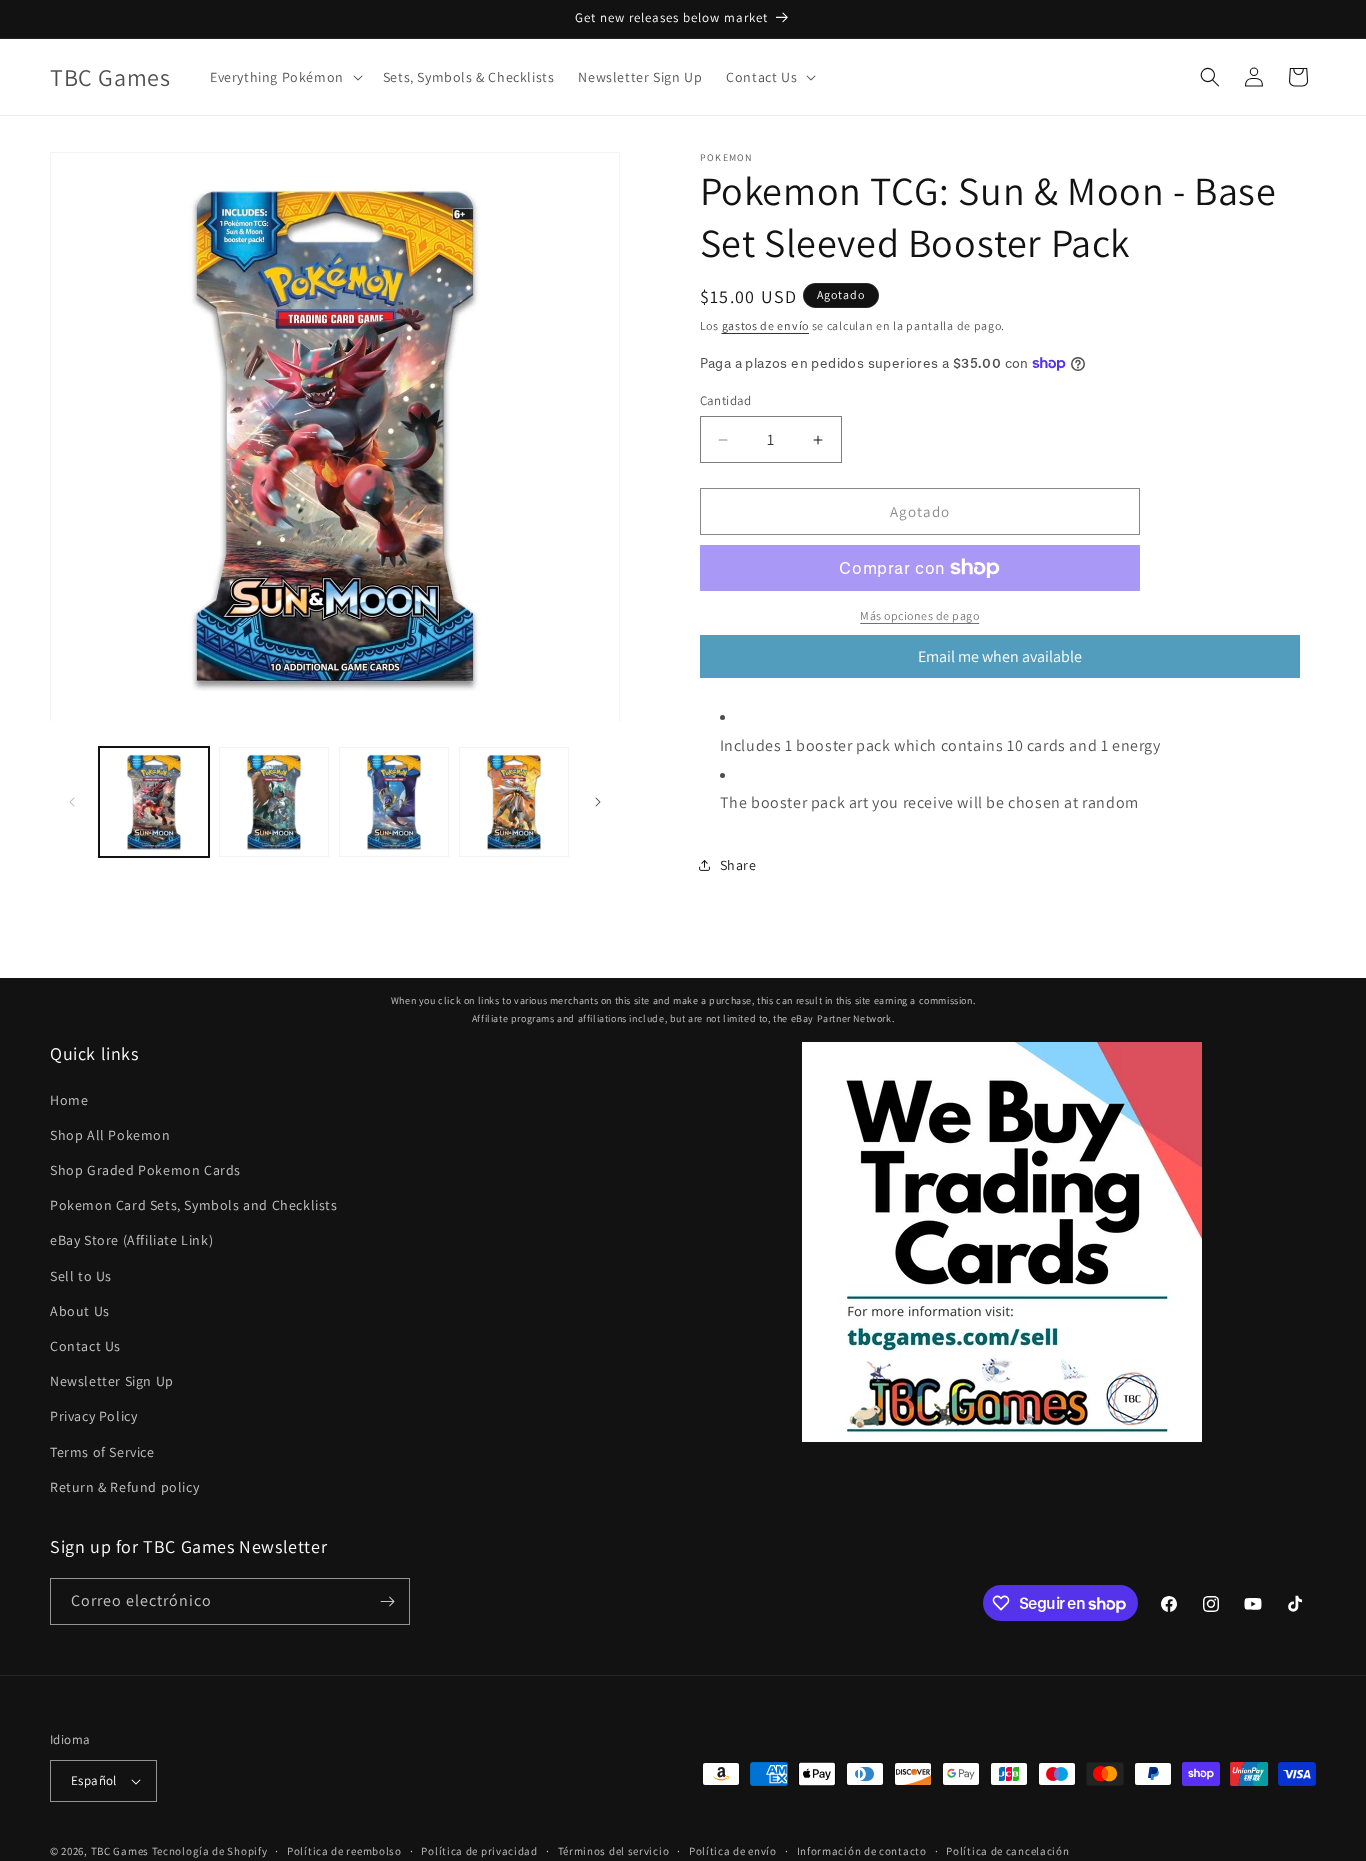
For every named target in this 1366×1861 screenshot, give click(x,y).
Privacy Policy (93, 1416)
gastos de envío (766, 325)
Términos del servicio (614, 1851)
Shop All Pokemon (110, 1135)
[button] (284, 77)
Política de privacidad (479, 1851)
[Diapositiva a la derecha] (598, 802)
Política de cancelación (1007, 1851)
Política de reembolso (344, 1851)
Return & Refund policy (124, 1487)
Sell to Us (81, 1276)
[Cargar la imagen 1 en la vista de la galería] (154, 802)
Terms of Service (102, 1452)
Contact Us (85, 1346)
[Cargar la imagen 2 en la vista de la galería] (274, 802)
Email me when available (1000, 656)
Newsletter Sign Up (112, 1381)
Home (69, 1100)
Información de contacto (862, 1851)
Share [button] (738, 865)
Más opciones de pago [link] (919, 615)
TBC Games (120, 1851)
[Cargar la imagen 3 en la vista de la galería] (394, 802)
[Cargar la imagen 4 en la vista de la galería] (514, 802)
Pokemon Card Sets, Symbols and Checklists (194, 1205)
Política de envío (733, 1851)
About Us (80, 1311)
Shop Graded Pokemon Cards (145, 1170)
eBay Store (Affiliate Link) (131, 1240)
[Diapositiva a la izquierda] (72, 802)
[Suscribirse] (387, 1601)
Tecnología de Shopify (210, 1851)
